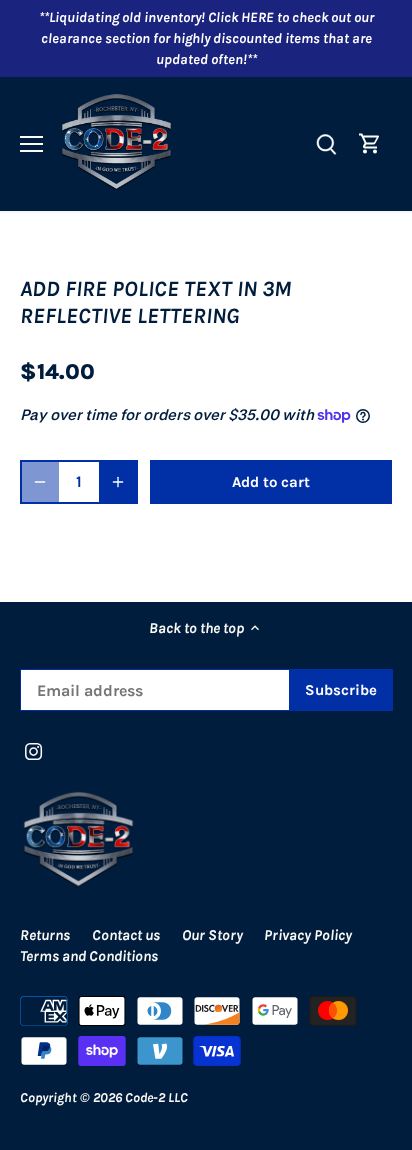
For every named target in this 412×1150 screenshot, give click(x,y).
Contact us (126, 935)
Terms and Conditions (89, 956)
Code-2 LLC (156, 1097)
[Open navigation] (31, 144)
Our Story (212, 935)
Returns (45, 935)
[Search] (326, 143)
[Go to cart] (370, 143)
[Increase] (118, 482)
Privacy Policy (308, 935)
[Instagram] (33, 750)
